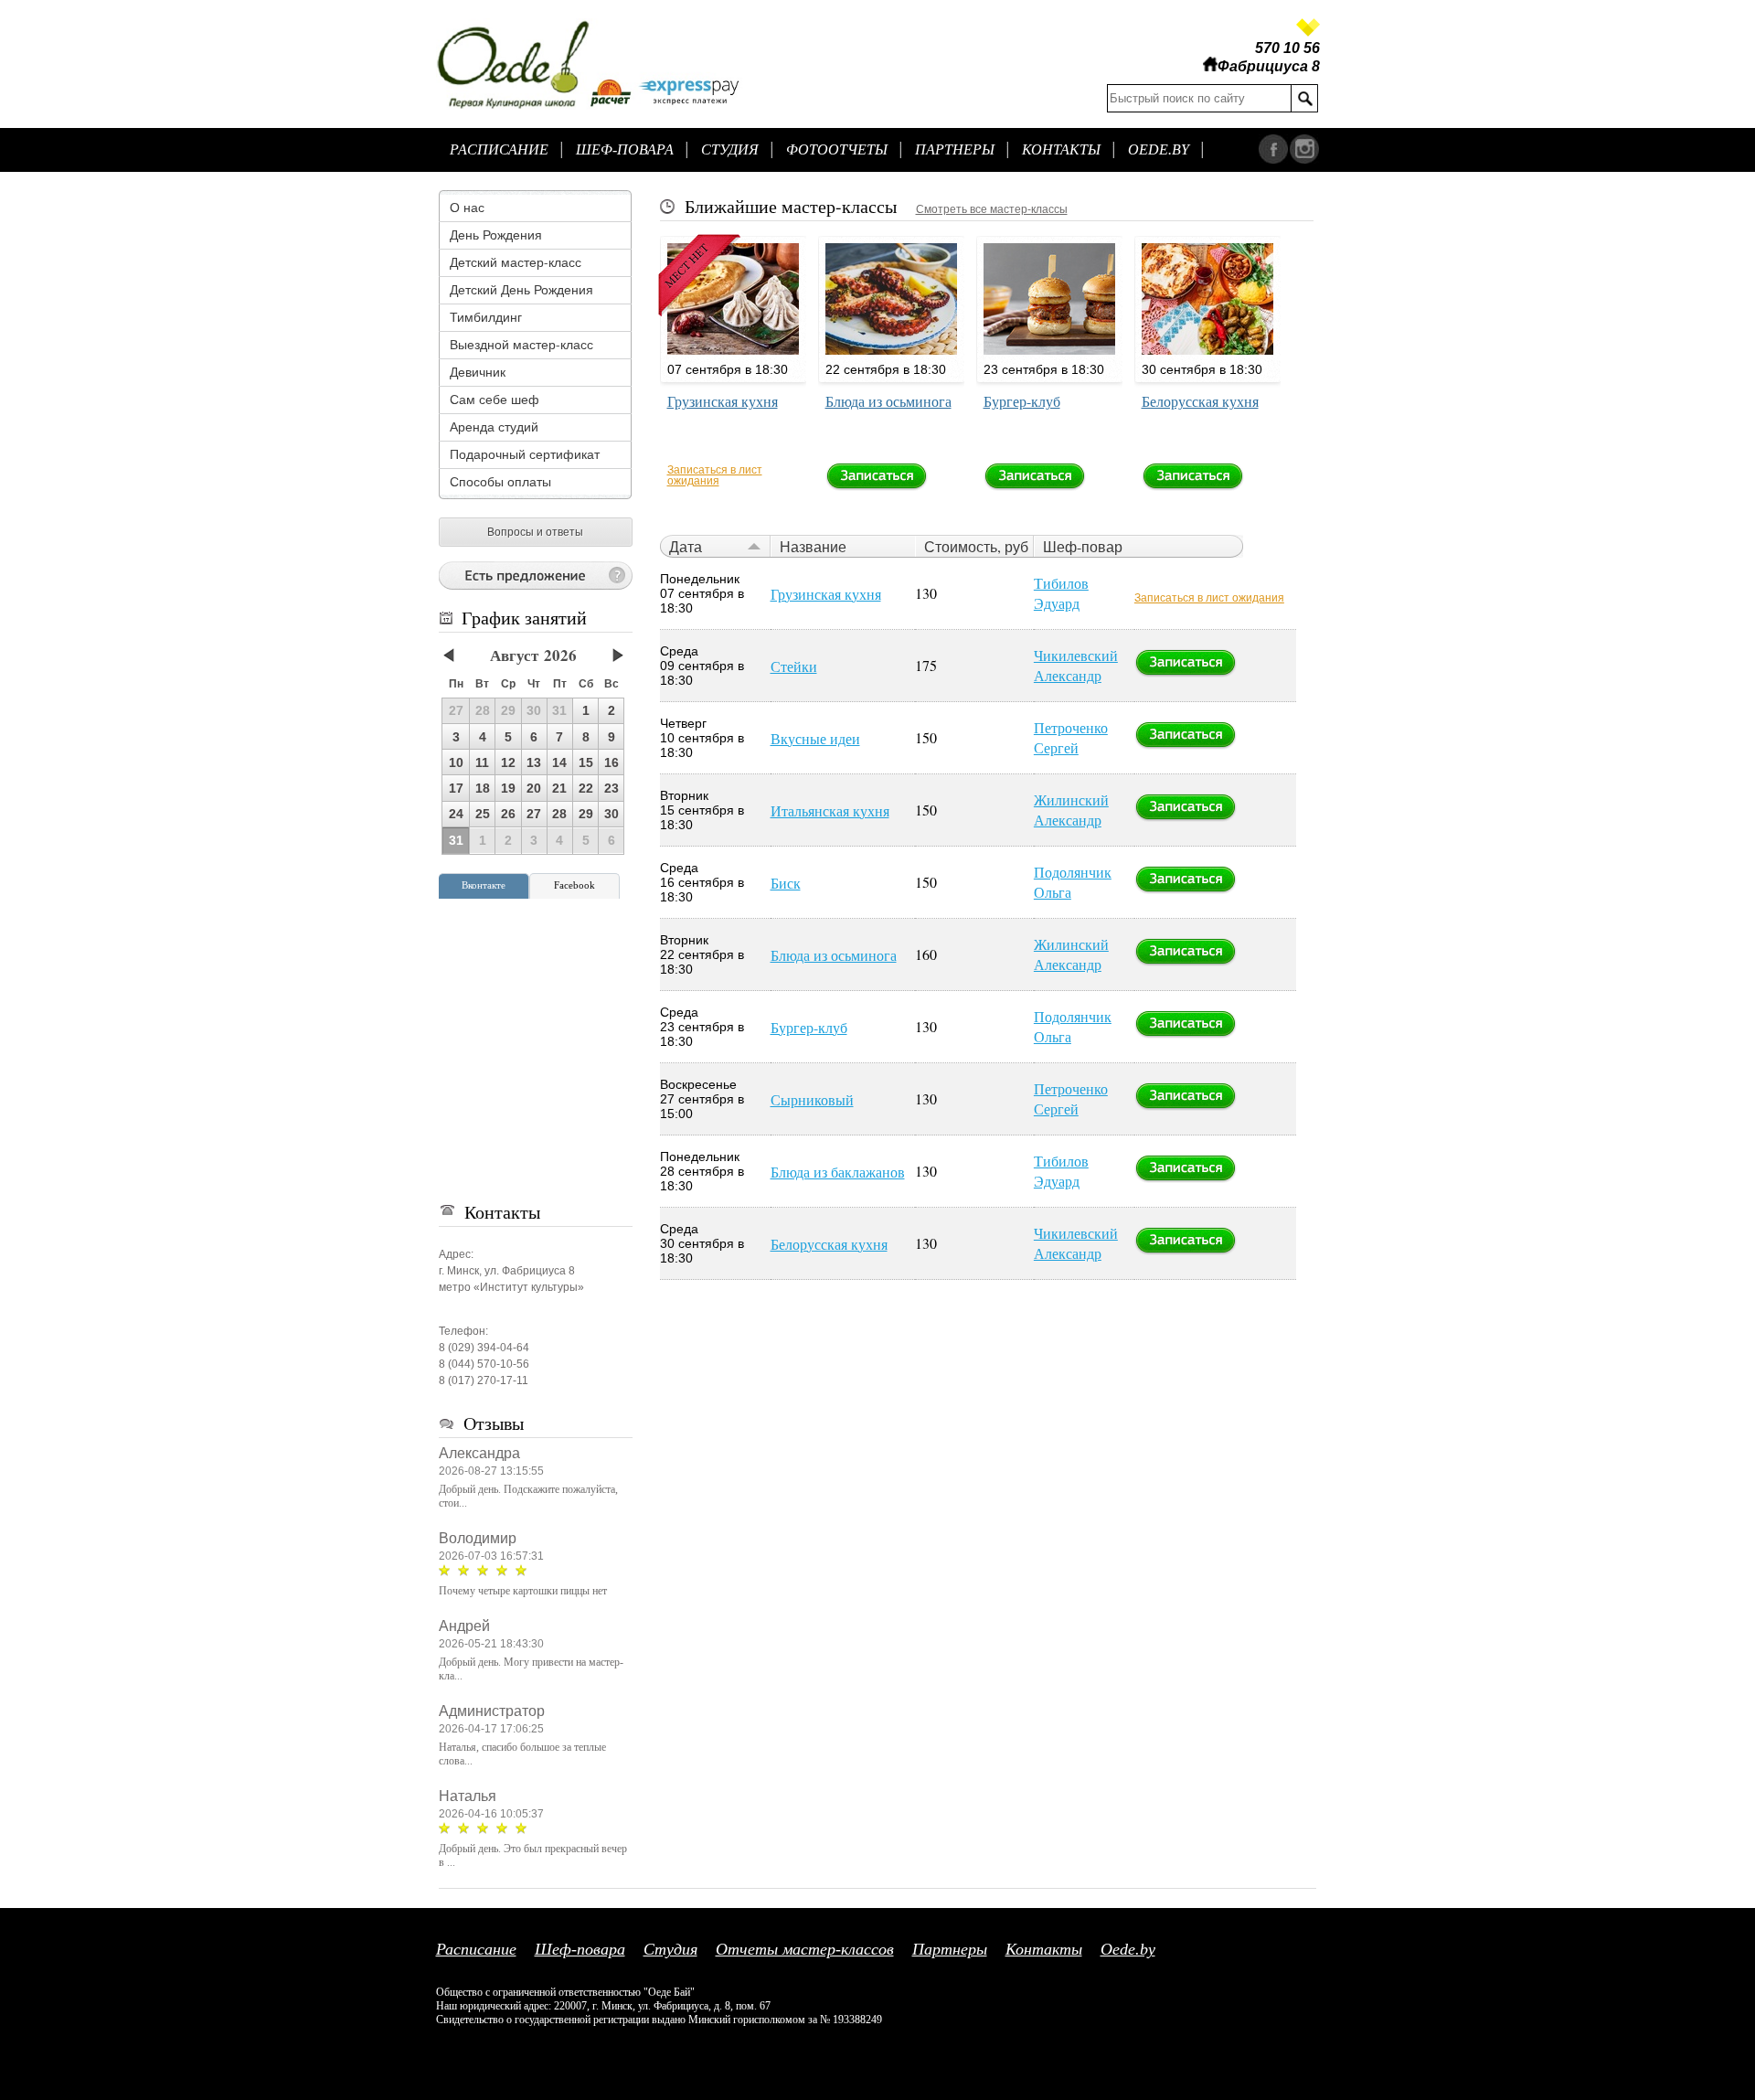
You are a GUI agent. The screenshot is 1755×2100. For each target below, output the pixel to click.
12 (508, 762)
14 (559, 762)
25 (483, 814)
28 (559, 814)
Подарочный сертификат (525, 454)
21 (559, 788)
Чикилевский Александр (1076, 665)
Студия (730, 149)
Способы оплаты (500, 481)
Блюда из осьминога (888, 401)
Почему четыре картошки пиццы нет (523, 1591)
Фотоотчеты (837, 149)
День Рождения (496, 235)
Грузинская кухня (723, 401)
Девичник (478, 372)
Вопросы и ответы (535, 532)
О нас (467, 207)
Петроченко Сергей (1071, 737)
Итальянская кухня (830, 810)
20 (534, 788)
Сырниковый (812, 1099)
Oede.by (1159, 149)
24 (456, 814)
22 (586, 788)
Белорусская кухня (1200, 401)
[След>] (608, 656)
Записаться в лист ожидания (715, 475)
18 (483, 788)
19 (508, 788)
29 (586, 814)
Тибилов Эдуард (1061, 593)
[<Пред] (458, 656)
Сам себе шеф (495, 399)
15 (586, 762)
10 (456, 762)
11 (482, 762)
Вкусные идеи (815, 738)
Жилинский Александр (1071, 810)
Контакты (1061, 149)
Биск (786, 883)
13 (534, 762)
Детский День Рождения (521, 289)
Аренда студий (494, 426)
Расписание (499, 149)
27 (534, 814)
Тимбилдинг (486, 317)
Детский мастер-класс (516, 262)
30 (612, 814)
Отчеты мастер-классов (805, 1949)
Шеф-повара (625, 149)
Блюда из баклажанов (838, 1172)
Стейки (794, 666)
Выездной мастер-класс (521, 344)
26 (508, 814)
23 (612, 788)
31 (456, 840)
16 (612, 762)
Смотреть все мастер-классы (992, 209)
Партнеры (955, 149)
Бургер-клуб (1022, 401)
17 (456, 788)
